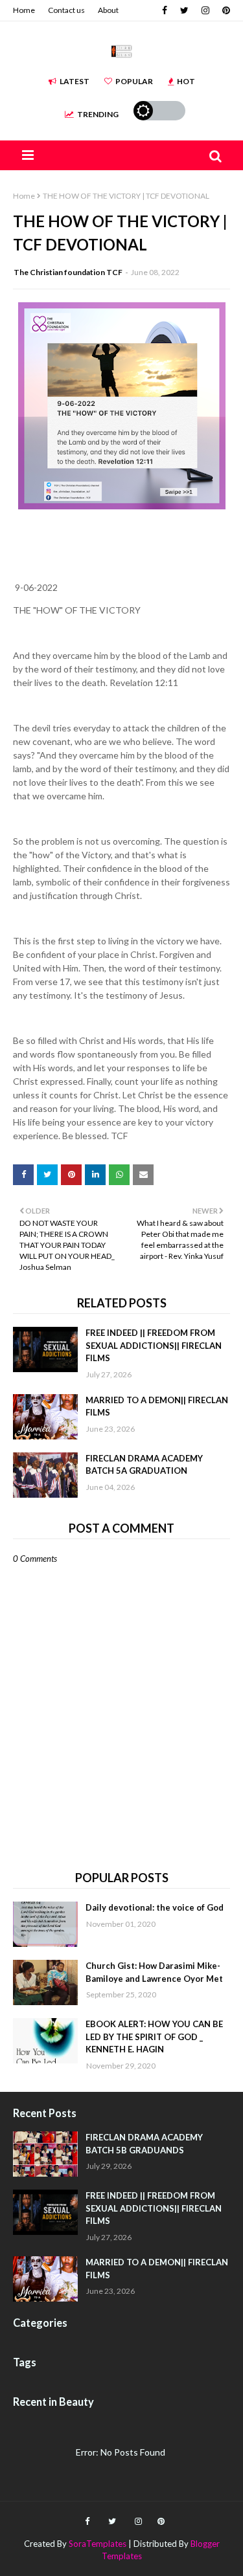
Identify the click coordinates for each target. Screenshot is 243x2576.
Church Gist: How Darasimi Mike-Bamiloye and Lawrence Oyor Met (154, 1972)
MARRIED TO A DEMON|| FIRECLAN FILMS (157, 1406)
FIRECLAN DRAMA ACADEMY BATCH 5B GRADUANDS (144, 2144)
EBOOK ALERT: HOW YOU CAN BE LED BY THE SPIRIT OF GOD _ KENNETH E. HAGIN (154, 2037)
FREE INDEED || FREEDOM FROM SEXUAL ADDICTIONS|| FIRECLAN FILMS (154, 1345)
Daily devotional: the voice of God (155, 1907)
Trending (98, 114)
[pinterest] (225, 10)
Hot (186, 81)
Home (24, 10)
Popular (134, 81)
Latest (75, 81)
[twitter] (184, 10)
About (108, 10)
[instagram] (205, 10)
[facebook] (165, 10)
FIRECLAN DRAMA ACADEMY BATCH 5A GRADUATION (144, 1465)
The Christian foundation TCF (68, 272)
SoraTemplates (98, 2544)
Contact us (66, 10)
